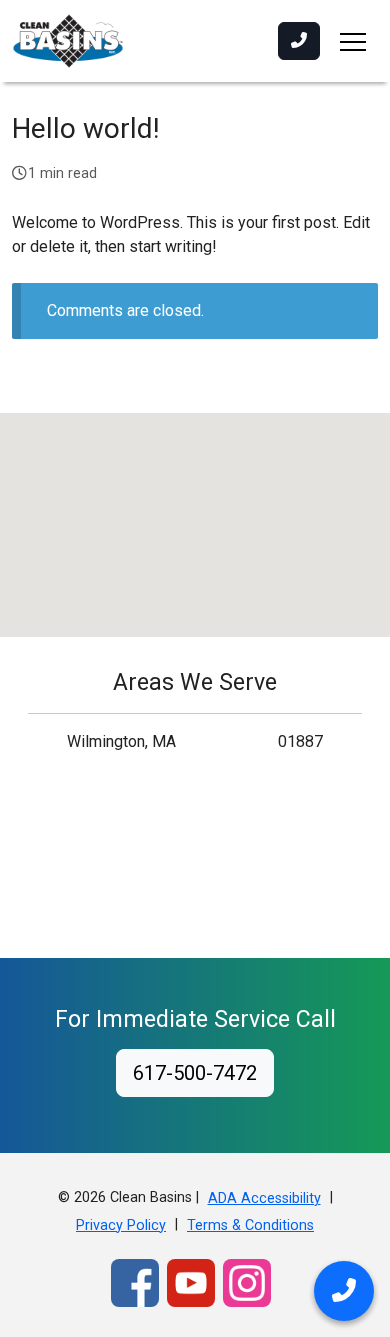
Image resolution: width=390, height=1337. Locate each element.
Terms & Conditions (250, 1225)
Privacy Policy (121, 1225)
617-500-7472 (195, 1073)
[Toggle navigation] (353, 41)
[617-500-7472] (299, 41)
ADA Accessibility (264, 1198)
